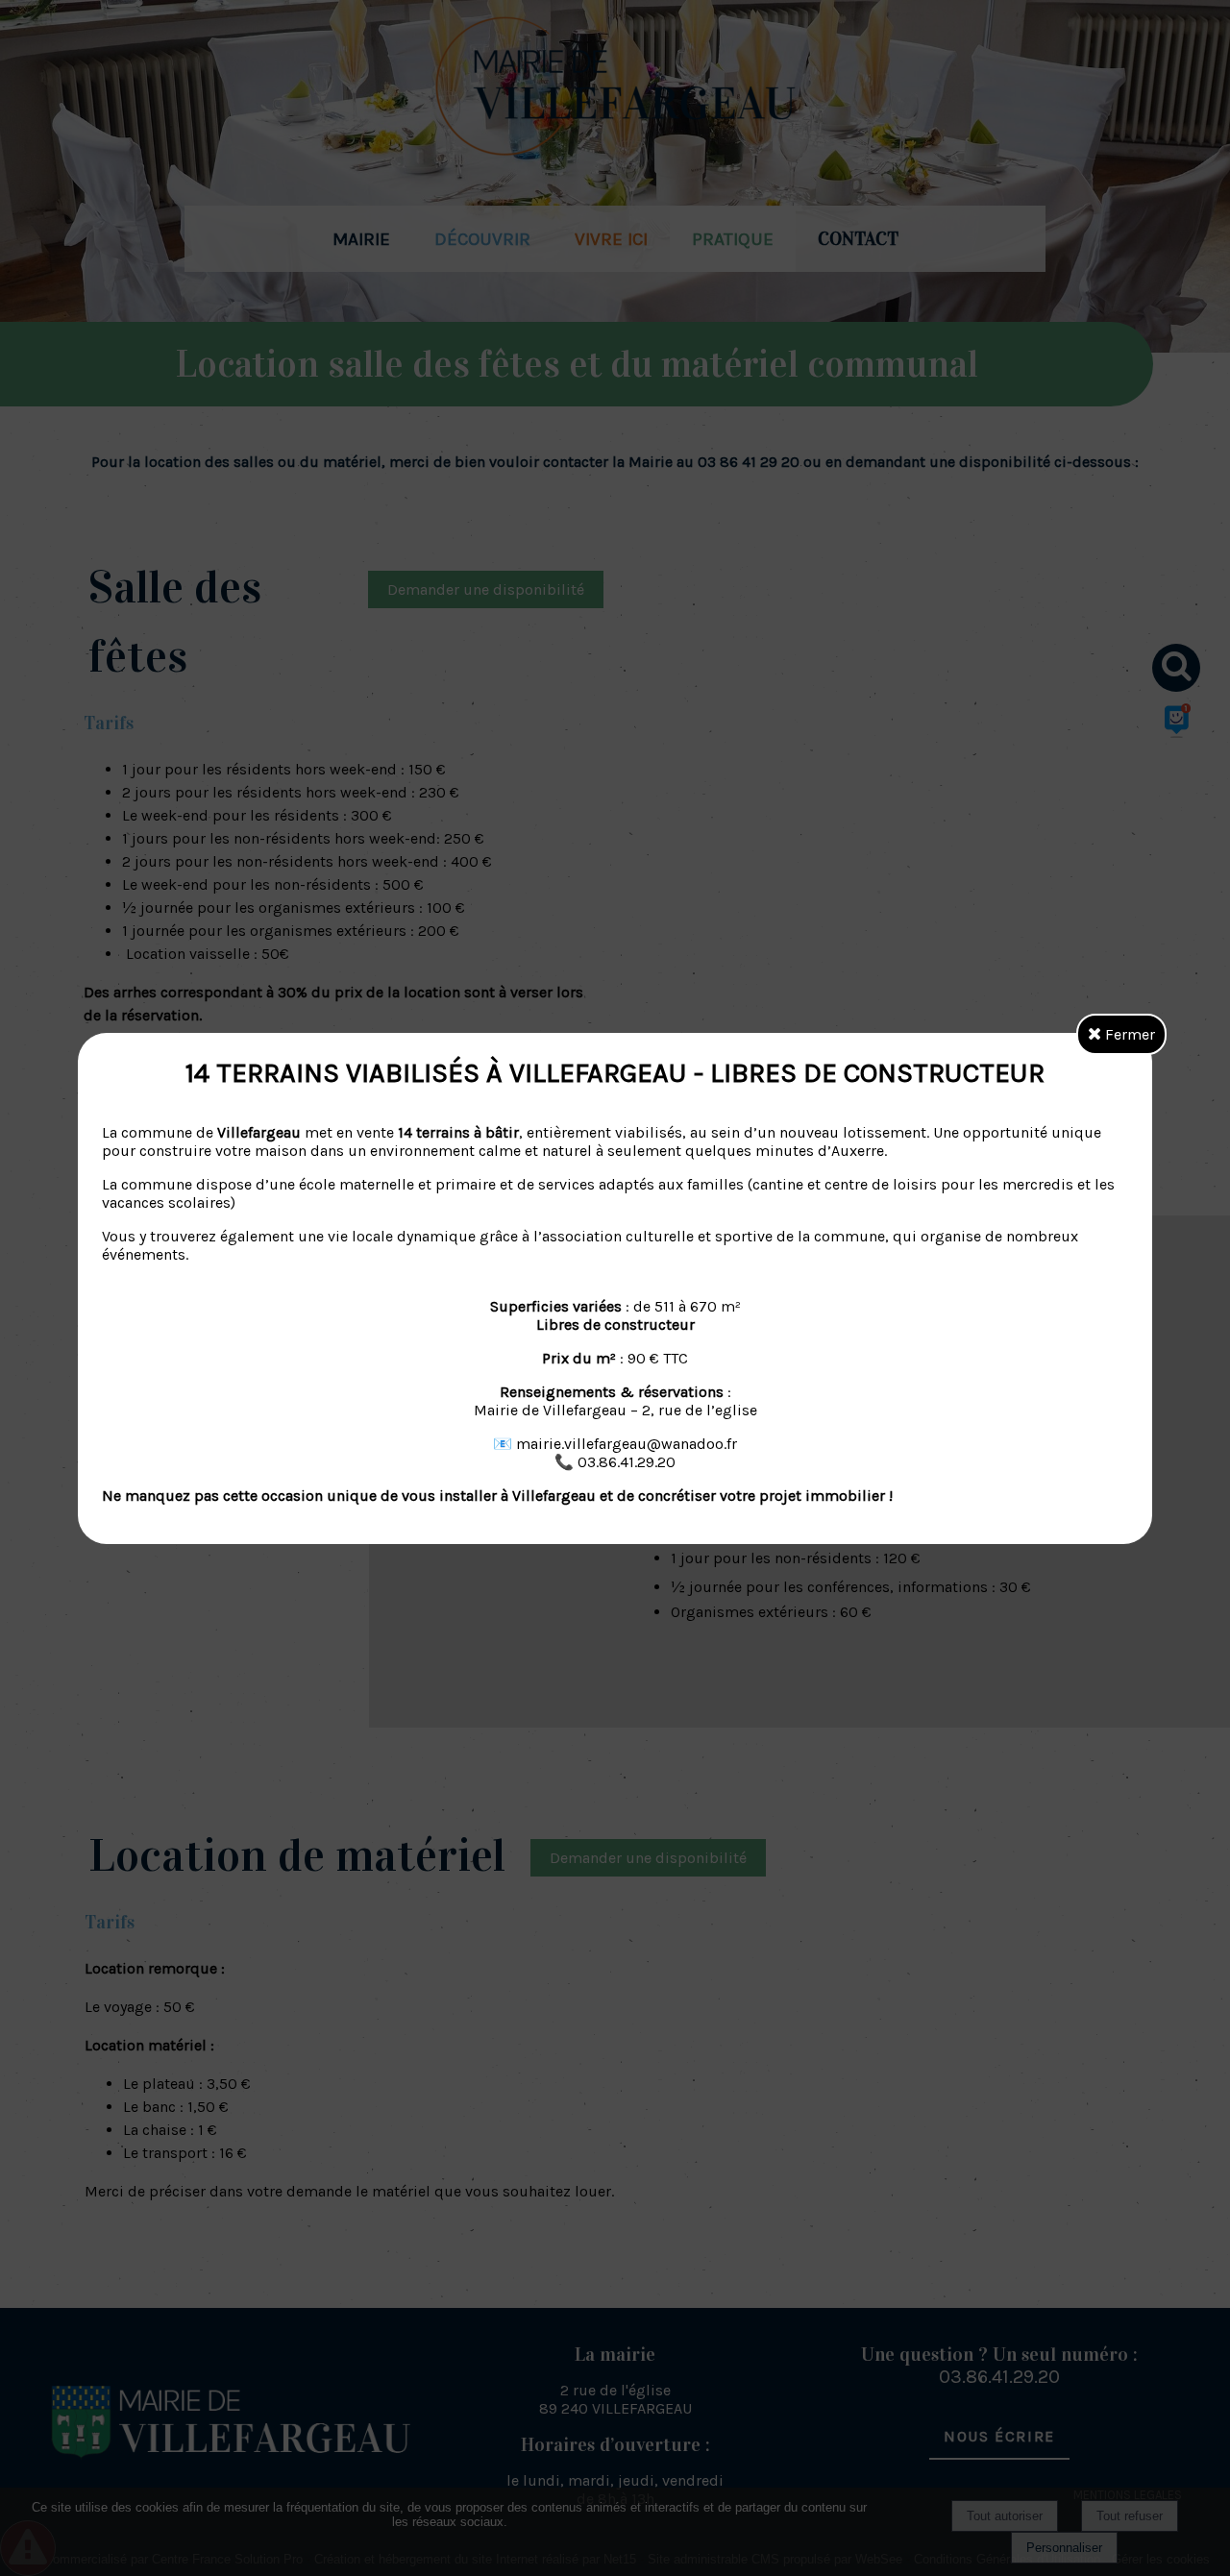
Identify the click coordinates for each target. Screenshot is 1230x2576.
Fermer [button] (1128, 1034)
